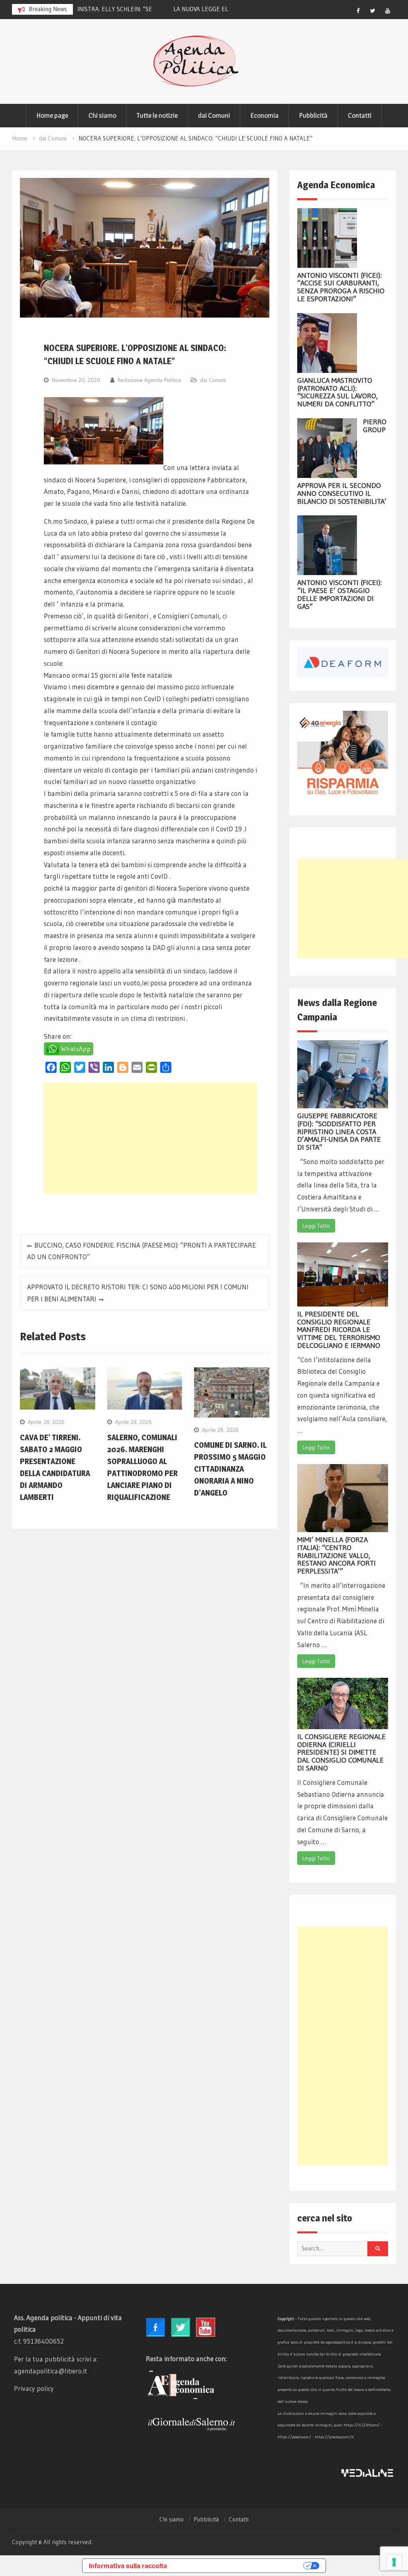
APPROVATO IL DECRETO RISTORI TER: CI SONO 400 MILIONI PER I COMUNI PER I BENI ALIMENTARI (138, 1293)
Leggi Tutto (316, 1226)
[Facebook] (358, 11)
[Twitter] (373, 11)
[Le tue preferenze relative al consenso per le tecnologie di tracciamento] (394, 2562)
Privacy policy (34, 2388)
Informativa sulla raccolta (128, 2566)
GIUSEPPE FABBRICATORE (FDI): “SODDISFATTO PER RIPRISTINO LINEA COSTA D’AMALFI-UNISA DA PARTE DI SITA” (339, 1132)
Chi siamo (102, 115)
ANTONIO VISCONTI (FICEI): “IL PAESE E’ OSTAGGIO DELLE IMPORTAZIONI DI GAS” (339, 594)
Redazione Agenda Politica (149, 380)
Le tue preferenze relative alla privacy (239, 2566)
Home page (52, 115)
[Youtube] (388, 11)
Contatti (360, 115)
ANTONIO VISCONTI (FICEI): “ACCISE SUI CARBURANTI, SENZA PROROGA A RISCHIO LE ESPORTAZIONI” (341, 287)
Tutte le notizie (157, 115)
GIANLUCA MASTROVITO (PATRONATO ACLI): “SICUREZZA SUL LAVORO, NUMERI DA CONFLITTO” (337, 392)
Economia (264, 115)
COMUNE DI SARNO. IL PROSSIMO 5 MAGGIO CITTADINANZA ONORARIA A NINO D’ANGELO (230, 1469)
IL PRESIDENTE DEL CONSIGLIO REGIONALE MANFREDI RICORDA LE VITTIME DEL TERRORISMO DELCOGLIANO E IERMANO (339, 1330)
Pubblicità (313, 115)
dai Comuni (214, 115)
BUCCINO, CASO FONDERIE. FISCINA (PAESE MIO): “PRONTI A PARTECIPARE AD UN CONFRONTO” (141, 1251)
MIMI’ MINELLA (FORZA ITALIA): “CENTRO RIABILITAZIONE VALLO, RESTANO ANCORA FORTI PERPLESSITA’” (336, 1555)
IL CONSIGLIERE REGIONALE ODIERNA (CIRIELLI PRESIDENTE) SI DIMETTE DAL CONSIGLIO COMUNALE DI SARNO (341, 1752)
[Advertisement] (150, 1138)
